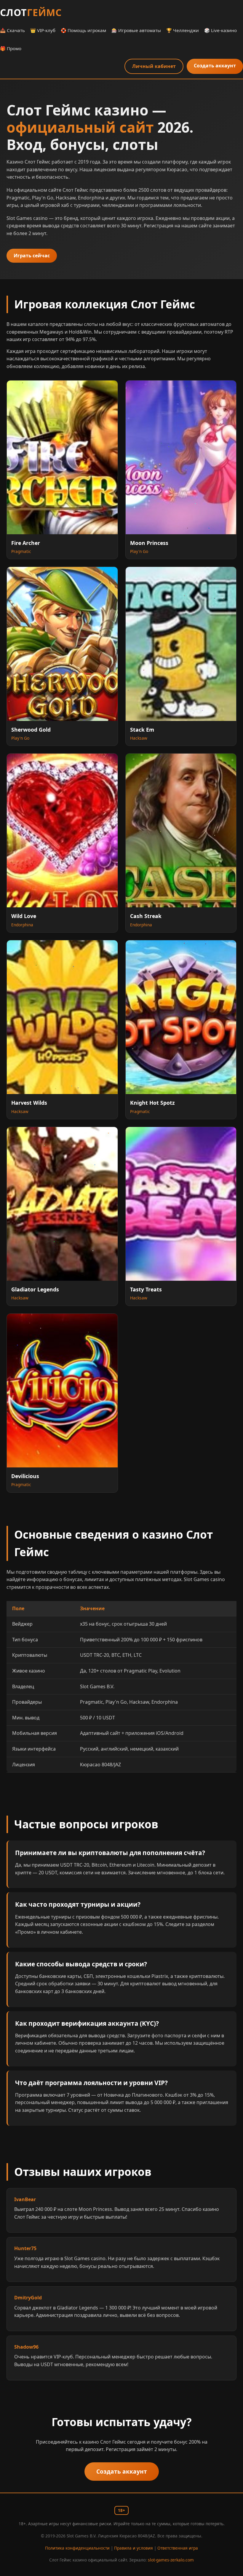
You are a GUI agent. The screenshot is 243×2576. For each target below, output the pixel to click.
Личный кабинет (154, 66)
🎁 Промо (11, 48)
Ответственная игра (178, 2548)
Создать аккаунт (215, 66)
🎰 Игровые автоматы (136, 30)
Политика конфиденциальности (77, 2548)
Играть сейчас (32, 256)
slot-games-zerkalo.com (171, 2560)
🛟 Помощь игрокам (83, 30)
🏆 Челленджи (183, 30)
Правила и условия (134, 2548)
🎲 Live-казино (220, 30)
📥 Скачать (12, 30)
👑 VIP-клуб (43, 30)
